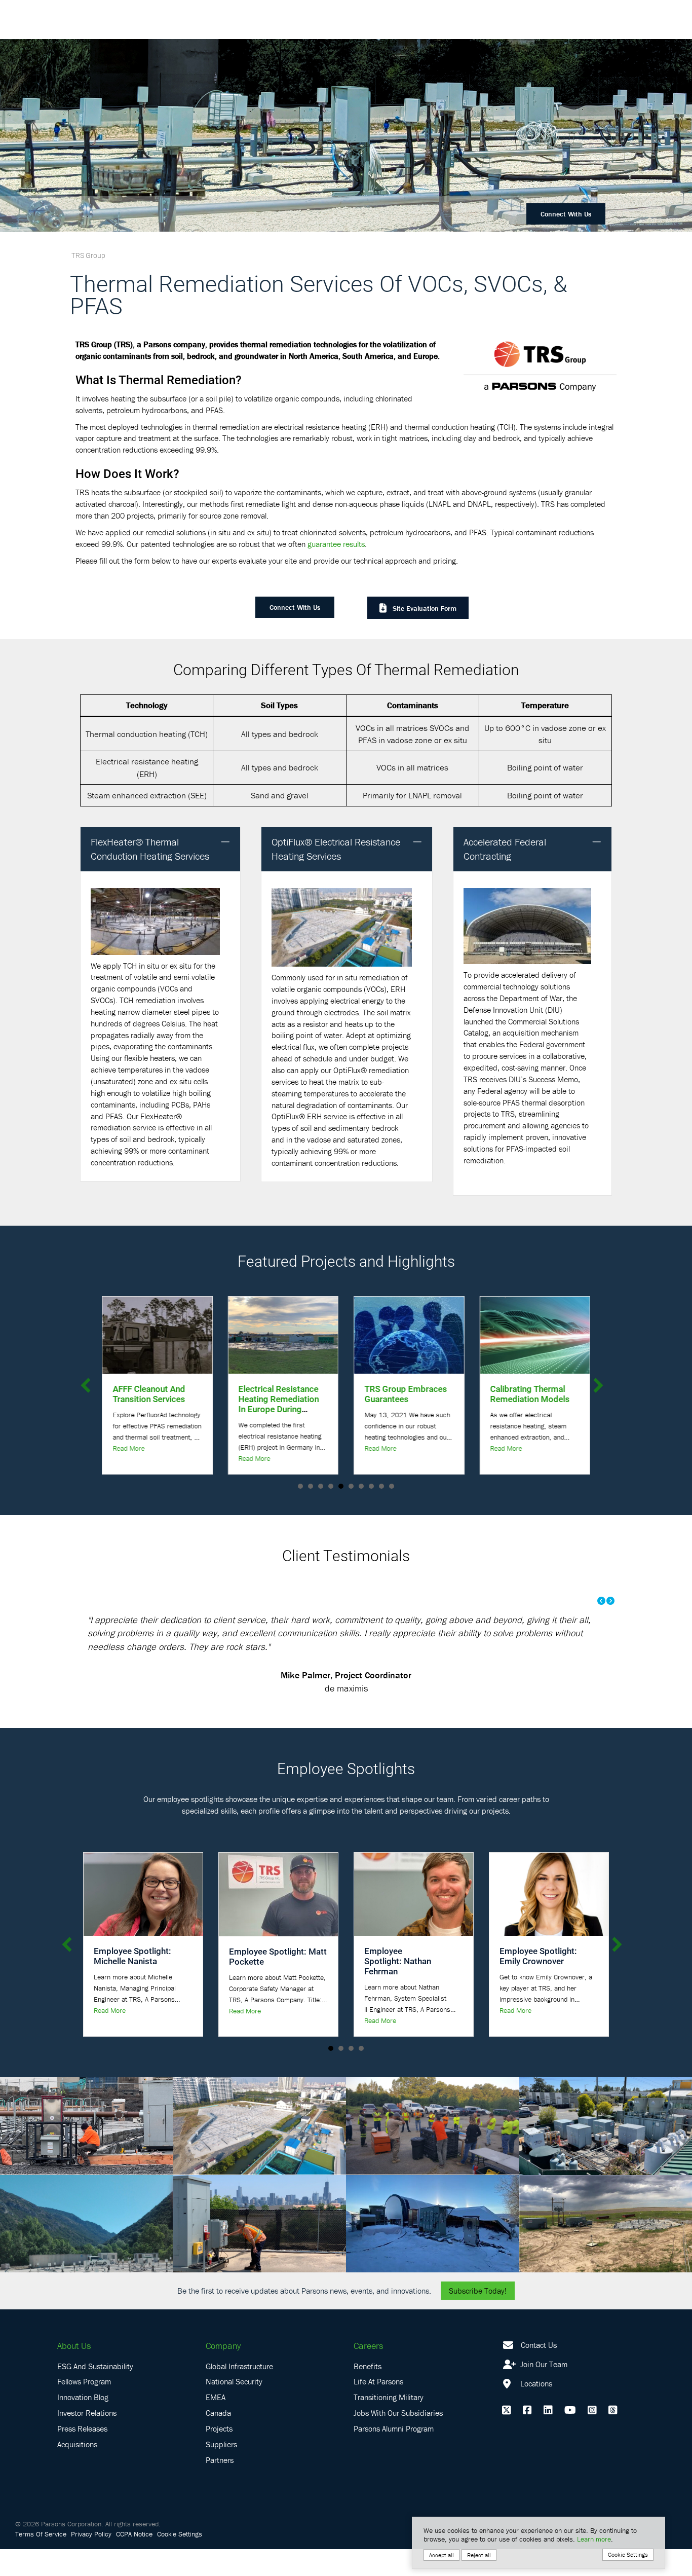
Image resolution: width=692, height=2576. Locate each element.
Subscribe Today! (478, 2317)
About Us (74, 2372)
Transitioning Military (389, 2424)
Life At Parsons (378, 2408)
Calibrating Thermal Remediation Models (408, 1394)
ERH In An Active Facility (526, 1394)
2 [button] (341, 2075)
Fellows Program (84, 2408)
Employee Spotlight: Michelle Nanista (132, 1983)
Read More (132, 1458)
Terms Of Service (41, 2561)
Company (223, 2372)
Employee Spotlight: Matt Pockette (278, 1983)
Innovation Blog (83, 2424)
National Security (234, 2408)
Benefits (368, 2393)
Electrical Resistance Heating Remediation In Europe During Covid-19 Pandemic (156, 1404)
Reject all (479, 2555)
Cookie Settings (180, 2561)
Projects (219, 2455)
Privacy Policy (91, 2561)
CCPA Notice (134, 2561)
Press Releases (82, 2455)
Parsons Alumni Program (394, 2455)
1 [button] (331, 2075)
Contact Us (539, 2371)
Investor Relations (87, 2440)
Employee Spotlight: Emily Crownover (538, 1983)
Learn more (594, 2539)
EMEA (216, 2424)
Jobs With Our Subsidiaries (398, 2440)
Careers (368, 2372)
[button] (225, 842)
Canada (218, 2440)
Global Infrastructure (239, 2393)
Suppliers (221, 2471)
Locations (535, 2410)
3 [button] (351, 2075)
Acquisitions (77, 2471)
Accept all (441, 2555)
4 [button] (361, 2075)
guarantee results (336, 544)
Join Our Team (543, 2390)
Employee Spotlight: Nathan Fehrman (398, 1988)
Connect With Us (566, 214)
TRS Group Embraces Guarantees (283, 1394)
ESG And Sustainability (95, 2393)
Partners (220, 2486)
